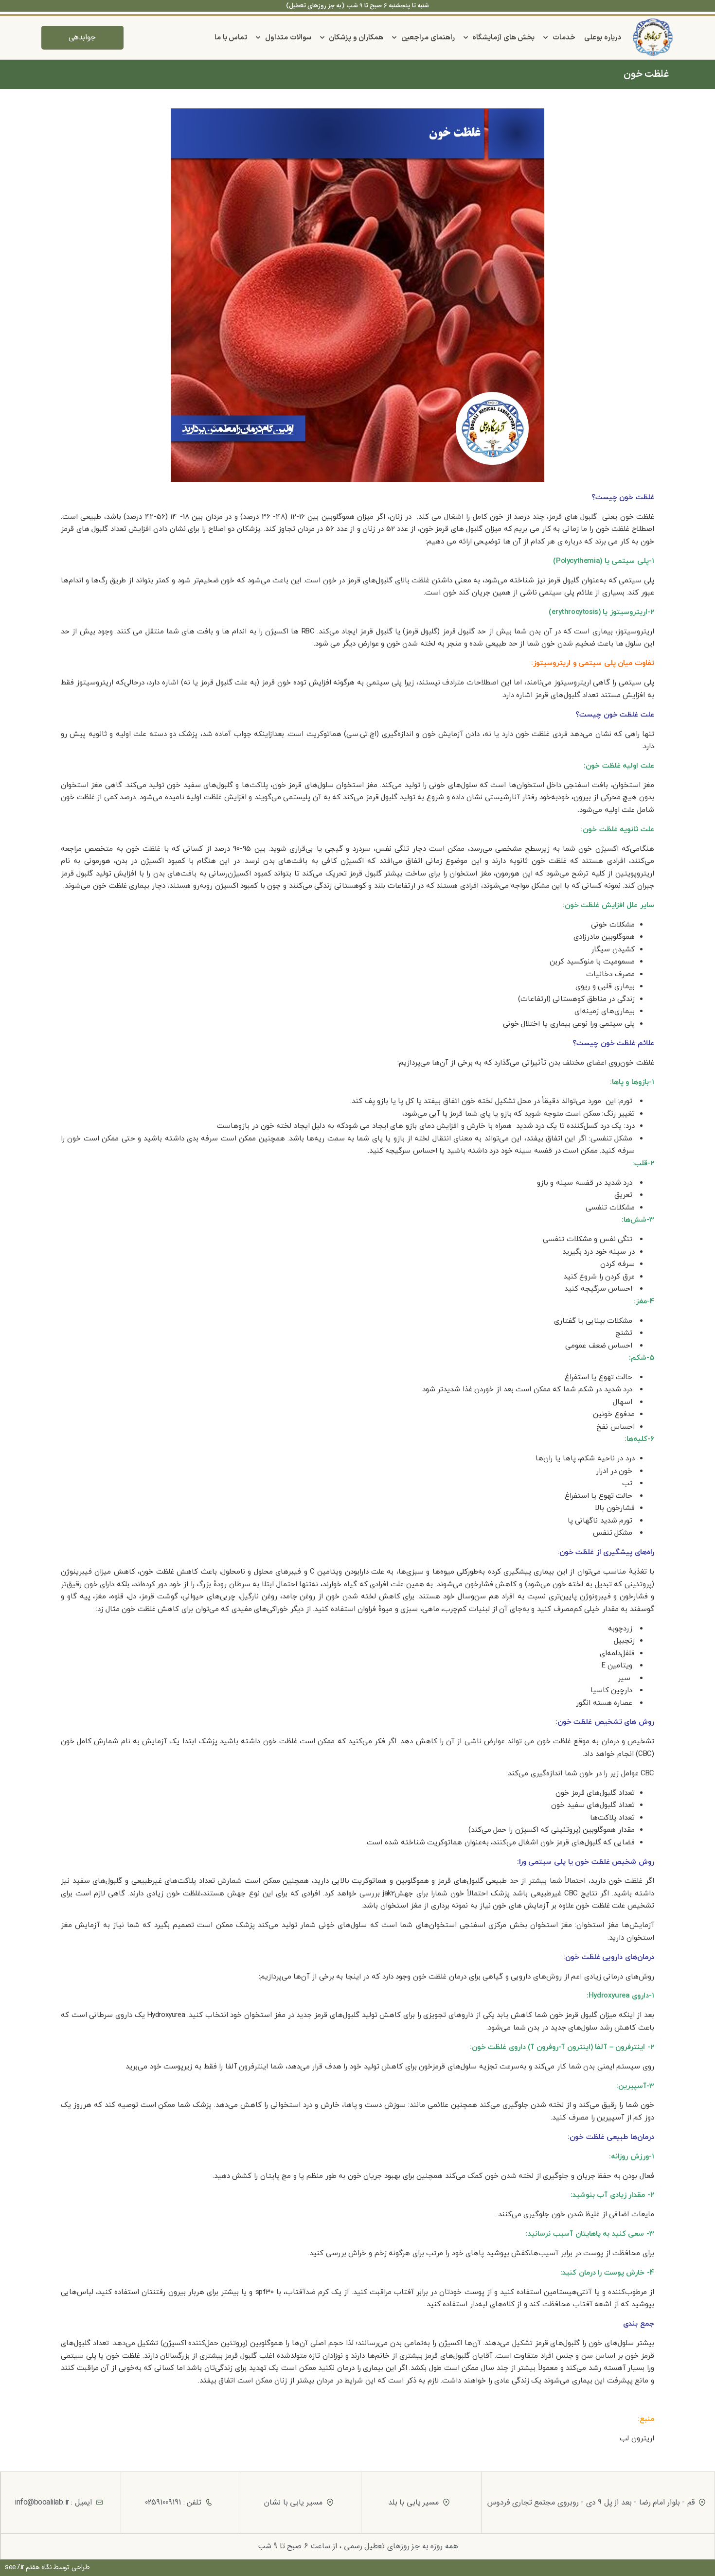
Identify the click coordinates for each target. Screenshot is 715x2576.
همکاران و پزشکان (356, 38)
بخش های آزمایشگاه (503, 38)
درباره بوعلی (603, 38)
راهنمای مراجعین (428, 38)
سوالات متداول (288, 38)
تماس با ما (231, 38)
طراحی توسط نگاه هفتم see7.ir (47, 2567)
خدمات (564, 38)
